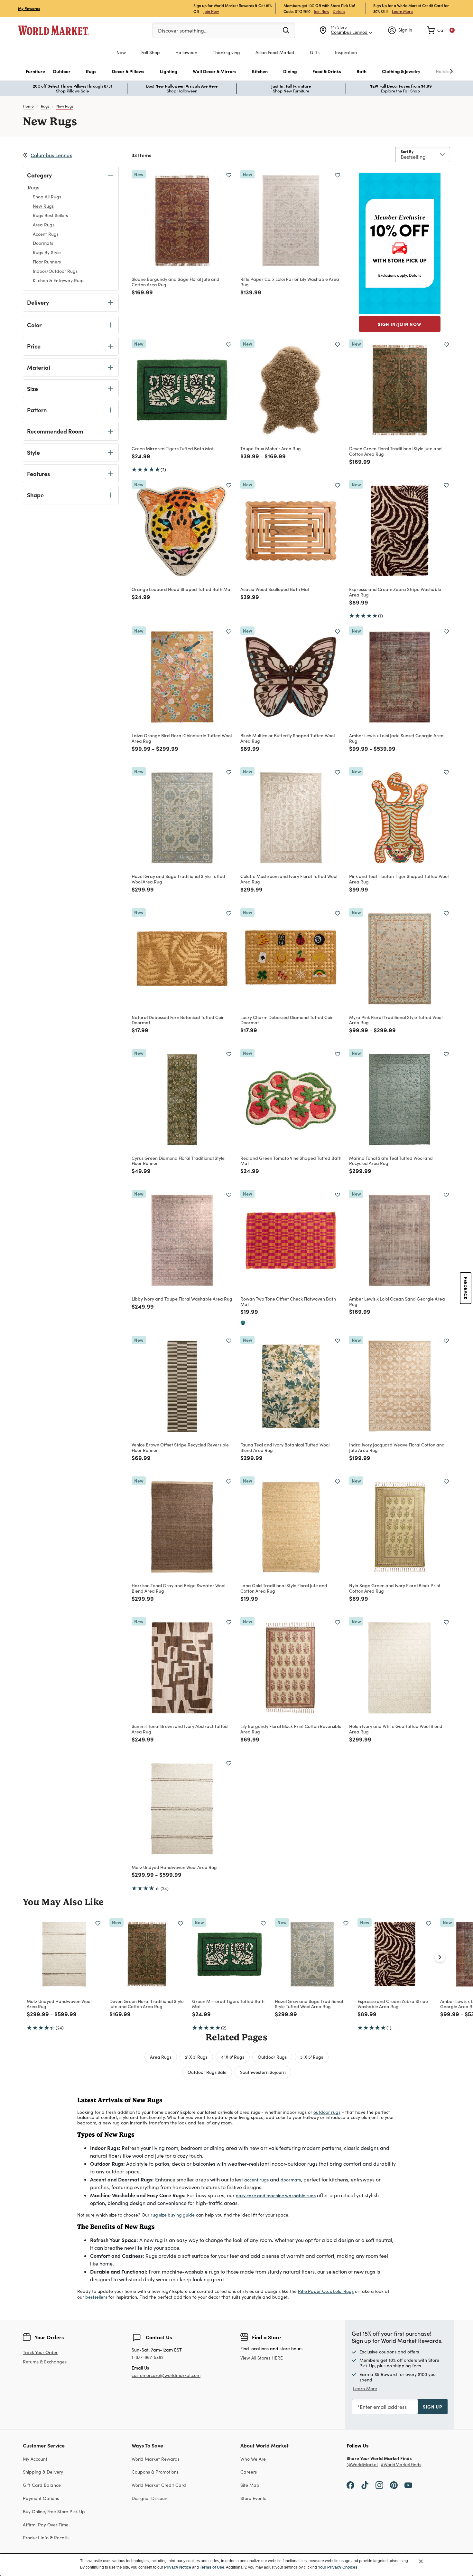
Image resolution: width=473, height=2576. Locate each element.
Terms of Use (212, 2567)
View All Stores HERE (262, 2358)
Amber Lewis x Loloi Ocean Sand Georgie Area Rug (397, 1301)
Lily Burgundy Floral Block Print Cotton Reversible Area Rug (291, 1729)
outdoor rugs (327, 2112)
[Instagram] (379, 2485)
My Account (35, 2459)
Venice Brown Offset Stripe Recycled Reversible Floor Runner (180, 1447)
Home (28, 106)
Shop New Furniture (291, 91)
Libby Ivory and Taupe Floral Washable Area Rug (182, 1299)
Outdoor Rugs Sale (207, 2072)
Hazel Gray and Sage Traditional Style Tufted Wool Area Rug (178, 879)
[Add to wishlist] (229, 175)
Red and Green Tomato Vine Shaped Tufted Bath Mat (291, 1161)
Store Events (253, 2498)
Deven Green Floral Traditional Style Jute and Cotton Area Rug (395, 451)
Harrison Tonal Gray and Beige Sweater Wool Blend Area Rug (178, 1588)
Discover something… (183, 30)
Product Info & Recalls (46, 2538)
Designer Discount (150, 2498)
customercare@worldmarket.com (166, 2375)
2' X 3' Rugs (196, 2057)
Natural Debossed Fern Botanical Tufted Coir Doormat (178, 1020)
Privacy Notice (178, 2567)
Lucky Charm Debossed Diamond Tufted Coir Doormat (287, 1020)
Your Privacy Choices (338, 2567)
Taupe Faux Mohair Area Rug (271, 448)
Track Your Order (40, 2352)
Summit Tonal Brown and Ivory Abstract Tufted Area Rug (180, 1729)
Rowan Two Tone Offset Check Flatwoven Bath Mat (288, 1301)
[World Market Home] (53, 30)
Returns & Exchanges (45, 2362)
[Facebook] (350, 2485)
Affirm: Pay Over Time (46, 2525)
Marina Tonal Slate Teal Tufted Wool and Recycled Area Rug (391, 1161)
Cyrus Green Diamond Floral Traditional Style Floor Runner (178, 1161)
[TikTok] (365, 2485)
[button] (35, 71)
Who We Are (253, 2459)
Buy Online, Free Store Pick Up (54, 2511)
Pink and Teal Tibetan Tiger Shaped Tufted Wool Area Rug (399, 879)
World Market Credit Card (159, 2485)
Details (339, 11)
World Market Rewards (156, 2459)
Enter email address (383, 2407)
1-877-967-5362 (148, 2357)
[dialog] (236, 2565)
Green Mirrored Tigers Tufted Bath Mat (173, 448)
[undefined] (431, 71)
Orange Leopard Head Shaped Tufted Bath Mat (182, 589)
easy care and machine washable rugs (276, 2195)
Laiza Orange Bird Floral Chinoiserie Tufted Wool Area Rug (182, 738)
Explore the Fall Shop (400, 91)
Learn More (402, 11)
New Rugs (65, 106)
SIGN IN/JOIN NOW (400, 324)
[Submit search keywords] (286, 30)
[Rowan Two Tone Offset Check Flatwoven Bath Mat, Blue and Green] (243, 1323)
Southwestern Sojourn (263, 2072)
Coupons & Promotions (155, 2472)
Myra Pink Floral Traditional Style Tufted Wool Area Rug (396, 1020)
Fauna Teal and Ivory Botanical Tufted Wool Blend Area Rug (285, 1447)
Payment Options (41, 2498)
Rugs (45, 106)
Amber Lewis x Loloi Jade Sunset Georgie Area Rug (396, 738)
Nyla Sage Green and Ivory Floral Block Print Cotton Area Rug (395, 1588)
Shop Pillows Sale (72, 91)
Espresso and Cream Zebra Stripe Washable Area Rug (395, 592)
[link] (441, 30)
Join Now (211, 11)
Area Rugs (161, 2057)
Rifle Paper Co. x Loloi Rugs (326, 2291)
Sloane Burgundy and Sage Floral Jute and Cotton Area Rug (176, 282)
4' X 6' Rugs (233, 2057)
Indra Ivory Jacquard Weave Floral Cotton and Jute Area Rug (397, 1447)
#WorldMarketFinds (401, 2465)
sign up (433, 2407)
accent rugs (256, 2180)
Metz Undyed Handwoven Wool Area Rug (174, 1867)
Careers (249, 2472)
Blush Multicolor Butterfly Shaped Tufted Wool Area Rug (288, 738)
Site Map (250, 2485)
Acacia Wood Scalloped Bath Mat (275, 589)
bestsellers (96, 2297)
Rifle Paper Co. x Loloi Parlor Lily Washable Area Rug (290, 282)
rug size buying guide (173, 2215)
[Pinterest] (394, 2485)
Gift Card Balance (42, 2485)
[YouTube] (408, 2485)
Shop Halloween (182, 91)
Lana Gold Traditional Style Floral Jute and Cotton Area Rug (284, 1588)
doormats (291, 2180)
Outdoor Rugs (272, 2057)
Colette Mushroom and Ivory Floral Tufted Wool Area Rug (289, 879)
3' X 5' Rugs (312, 2057)
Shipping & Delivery (43, 2472)
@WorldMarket (362, 2465)
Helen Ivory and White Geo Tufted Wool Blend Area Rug (396, 1729)
